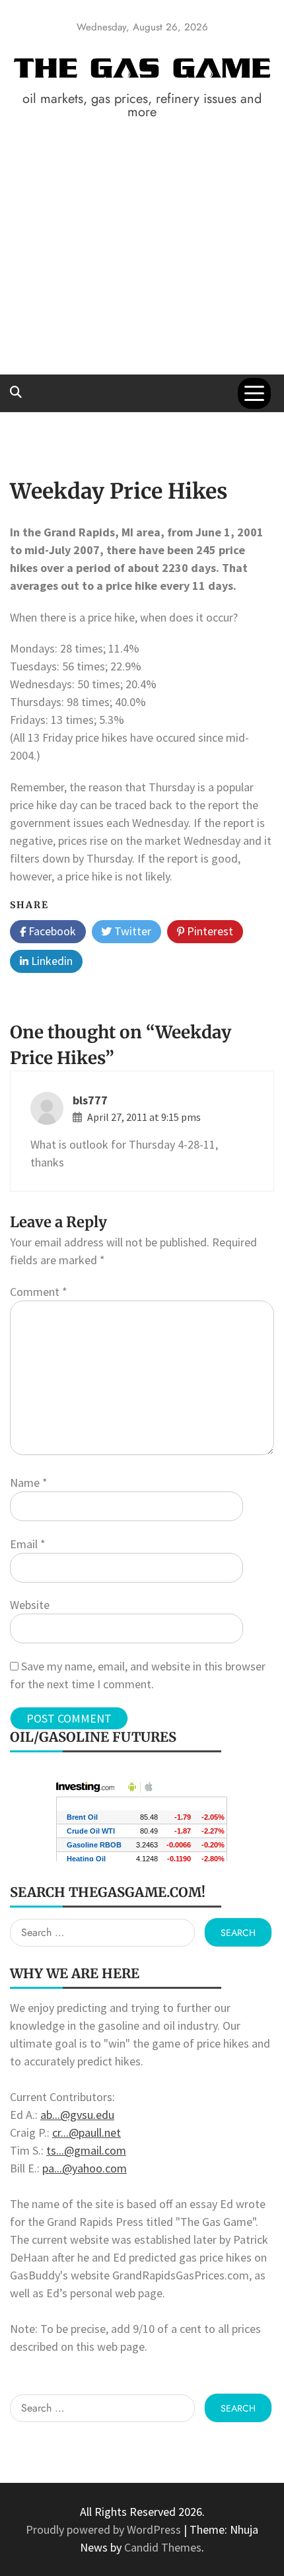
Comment (39, 1292)
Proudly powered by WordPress (105, 2529)
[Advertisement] (142, 267)
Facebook (51, 931)
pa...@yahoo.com (85, 2168)
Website (30, 1605)
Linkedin (51, 961)
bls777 (90, 1100)
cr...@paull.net (87, 2132)
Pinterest (209, 931)
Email (28, 1544)
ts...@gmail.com (86, 2150)
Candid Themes (163, 2547)
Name (29, 1483)
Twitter (131, 931)
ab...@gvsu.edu (77, 2115)
